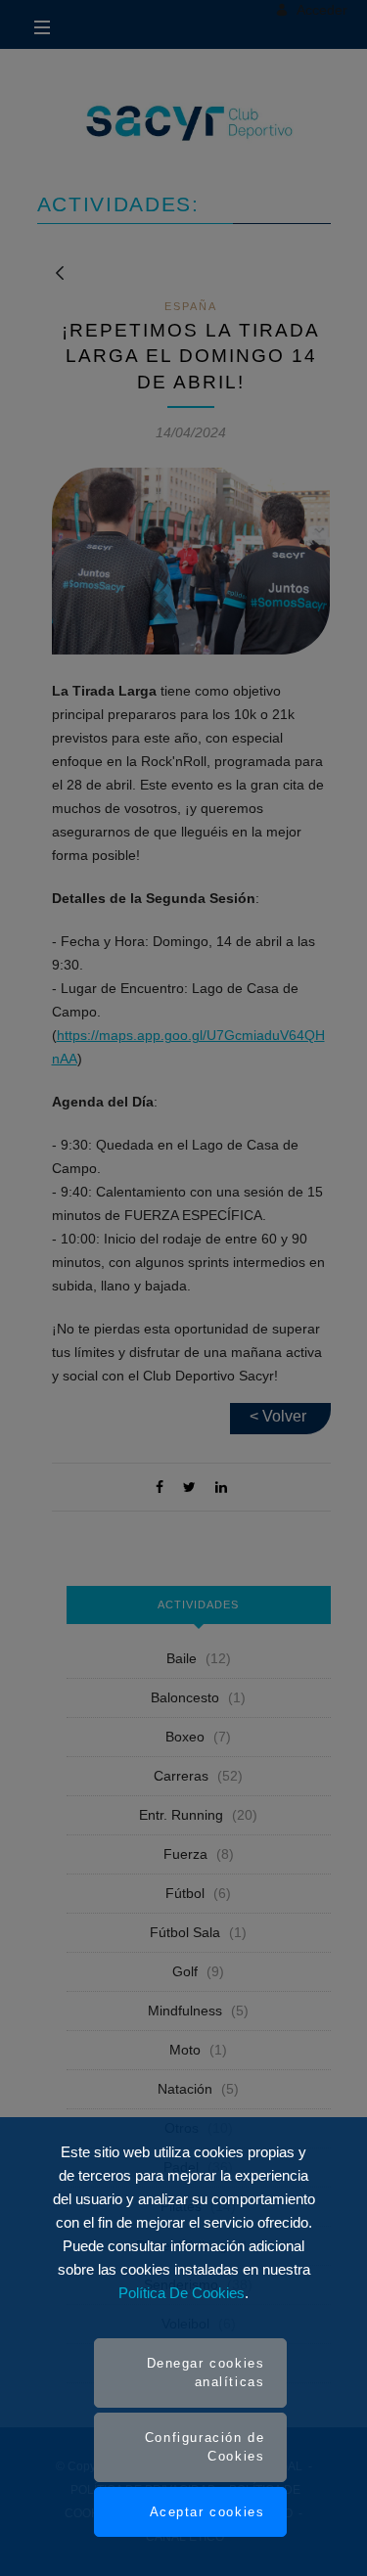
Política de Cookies (182, 2293)
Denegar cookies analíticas (206, 2373)
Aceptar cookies (207, 2512)
